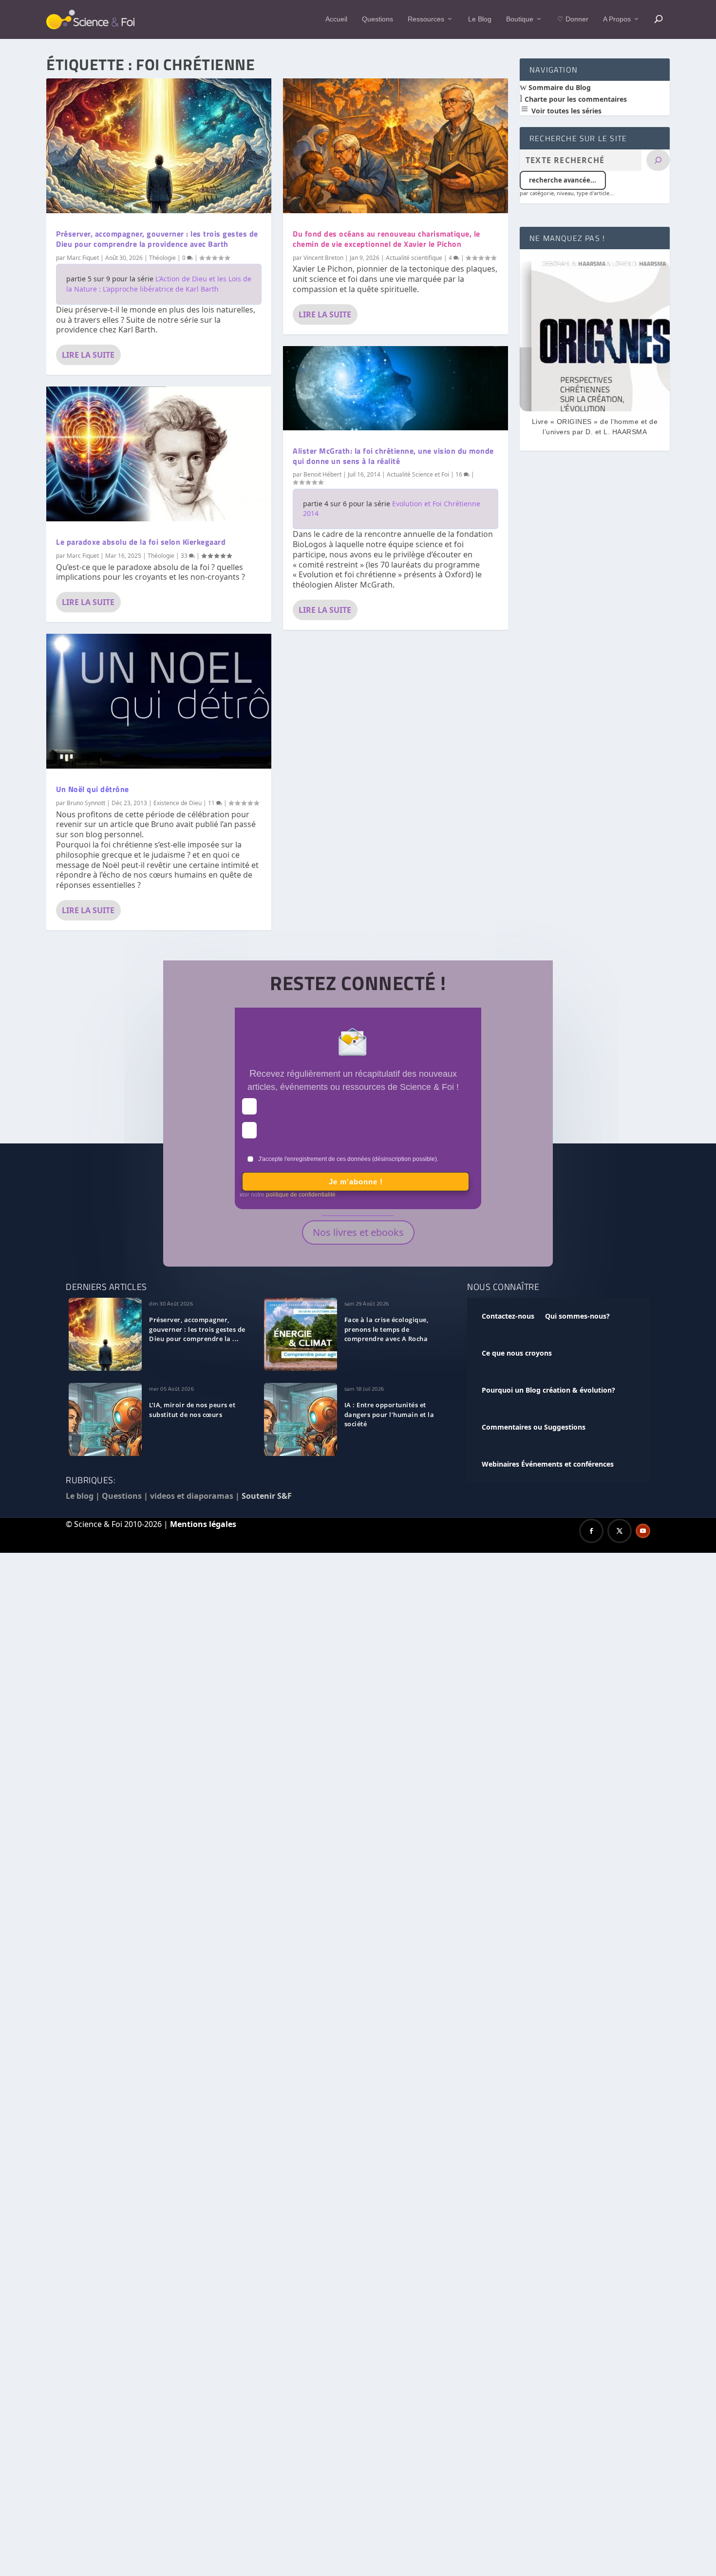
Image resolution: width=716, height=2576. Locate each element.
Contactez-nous (508, 1316)
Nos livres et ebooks (358, 1232)
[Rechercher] (658, 160)
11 (212, 803)
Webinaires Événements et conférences (548, 1464)
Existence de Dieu (178, 803)
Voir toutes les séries (565, 111)
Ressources (426, 19)
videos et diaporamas (192, 1496)
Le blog (80, 1496)
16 (460, 474)
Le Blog (480, 19)
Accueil (336, 19)
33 (185, 556)
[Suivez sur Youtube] (643, 1531)
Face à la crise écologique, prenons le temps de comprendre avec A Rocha (386, 1329)
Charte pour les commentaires (575, 99)
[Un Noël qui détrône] (159, 701)
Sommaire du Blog (559, 87)
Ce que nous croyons (517, 1353)
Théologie (162, 258)
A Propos (617, 19)
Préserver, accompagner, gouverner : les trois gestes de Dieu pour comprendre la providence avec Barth (157, 239)
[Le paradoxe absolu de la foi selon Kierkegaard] (159, 454)
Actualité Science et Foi (418, 474)
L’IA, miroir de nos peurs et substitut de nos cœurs (192, 1410)
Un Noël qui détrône (93, 789)
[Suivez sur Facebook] (591, 1531)
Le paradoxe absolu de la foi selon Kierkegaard (141, 542)
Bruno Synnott (86, 803)
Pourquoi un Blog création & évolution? (548, 1390)
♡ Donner (573, 19)
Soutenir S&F (267, 1496)
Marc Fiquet (83, 258)
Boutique (520, 19)
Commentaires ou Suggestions (534, 1427)
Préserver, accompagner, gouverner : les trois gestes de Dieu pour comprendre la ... (197, 1329)
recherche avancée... (563, 180)
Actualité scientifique (414, 258)
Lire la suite (88, 355)
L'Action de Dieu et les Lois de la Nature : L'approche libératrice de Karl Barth (159, 284)
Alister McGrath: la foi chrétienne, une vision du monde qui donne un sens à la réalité (393, 456)
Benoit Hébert (322, 474)
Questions (377, 19)
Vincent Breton (323, 258)
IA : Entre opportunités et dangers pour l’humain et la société (389, 1415)
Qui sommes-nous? (577, 1316)
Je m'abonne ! (356, 1182)
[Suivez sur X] (620, 1531)
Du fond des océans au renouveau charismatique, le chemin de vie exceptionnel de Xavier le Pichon (386, 239)
